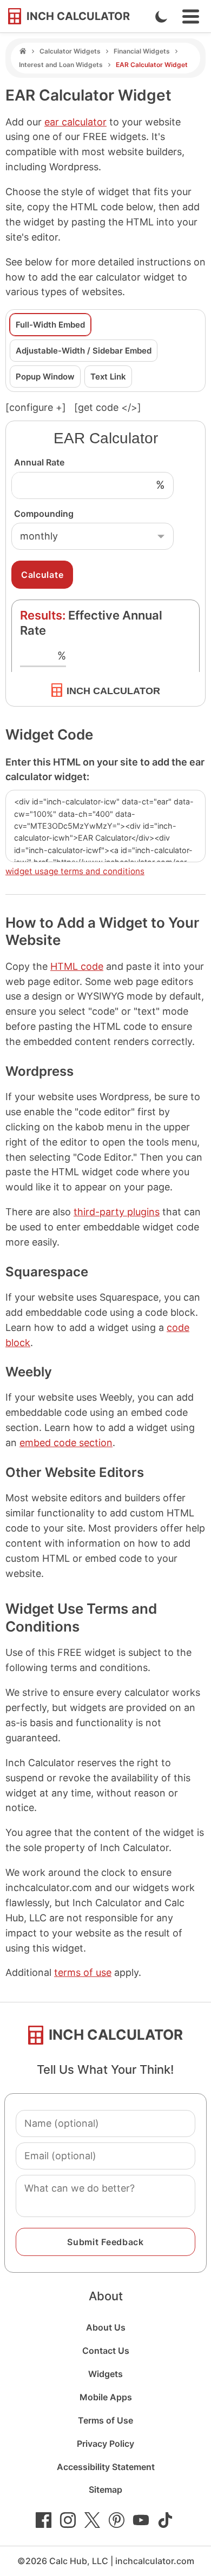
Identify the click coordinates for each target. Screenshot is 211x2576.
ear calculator (75, 122)
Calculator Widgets (70, 51)
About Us (106, 2327)
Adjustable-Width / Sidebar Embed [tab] (84, 351)
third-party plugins (117, 1212)
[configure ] (36, 407)
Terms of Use (105, 2420)
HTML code (77, 966)
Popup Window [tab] (45, 377)
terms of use (83, 1972)
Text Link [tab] (108, 377)
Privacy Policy (105, 2444)
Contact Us (106, 2351)
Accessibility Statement (106, 2467)
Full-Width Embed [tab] (50, 325)
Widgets (105, 2374)
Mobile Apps (106, 2397)
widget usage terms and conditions (75, 871)
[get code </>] (108, 407)
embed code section (66, 1443)
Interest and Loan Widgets (61, 65)
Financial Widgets (142, 51)
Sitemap (105, 2490)
